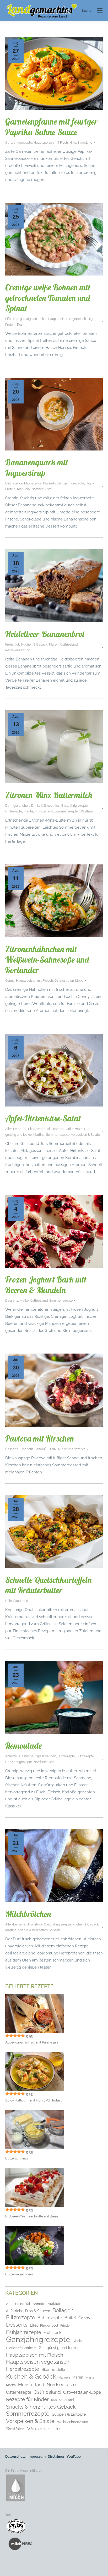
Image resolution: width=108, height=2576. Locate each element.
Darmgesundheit (17, 806)
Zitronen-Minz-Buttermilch (49, 795)
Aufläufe (55, 2304)
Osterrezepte (19, 2392)
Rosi (20, 325)
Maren (54, 645)
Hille (73, 143)
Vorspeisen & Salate (85, 1135)
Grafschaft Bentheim (21, 2348)
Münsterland (44, 811)
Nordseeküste (42, 489)
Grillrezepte (14, 811)
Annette (11, 1756)
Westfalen (87, 811)
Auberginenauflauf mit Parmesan (32, 2042)
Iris (53, 2370)
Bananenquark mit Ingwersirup (37, 467)
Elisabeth (26, 1449)
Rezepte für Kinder (27, 2399)
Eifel (8, 319)
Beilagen (63, 2311)
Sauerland (85, 143)
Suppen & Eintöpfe (69, 2414)
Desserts (49, 483)
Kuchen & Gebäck (34, 645)
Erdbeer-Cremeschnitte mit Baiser (33, 2216)
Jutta (61, 2369)
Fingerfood (49, 2325)
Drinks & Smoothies (45, 806)
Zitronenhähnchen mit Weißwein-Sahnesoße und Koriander (47, 959)
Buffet (70, 2318)
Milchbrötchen (28, 1914)
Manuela (23, 489)
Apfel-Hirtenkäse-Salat (43, 1118)
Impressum (37, 2457)
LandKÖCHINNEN (48, 1449)
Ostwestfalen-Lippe (69, 981)
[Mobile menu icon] (100, 10)
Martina (39, 1135)
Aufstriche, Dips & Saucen (37, 1756)
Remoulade (24, 1746)
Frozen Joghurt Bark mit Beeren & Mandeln (46, 1285)
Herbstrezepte (23, 2369)
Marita (28, 811)
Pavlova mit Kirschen (40, 1438)
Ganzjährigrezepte (19, 143)
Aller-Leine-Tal (16, 1129)
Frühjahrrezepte (24, 2332)
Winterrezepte (44, 2429)
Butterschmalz (17, 2158)
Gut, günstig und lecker (30, 319)
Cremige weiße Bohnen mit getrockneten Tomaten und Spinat (48, 298)
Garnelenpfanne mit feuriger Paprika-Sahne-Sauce (51, 127)
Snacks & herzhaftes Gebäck (39, 1930)
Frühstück (12, 645)
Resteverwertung (18, 650)
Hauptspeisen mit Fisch (51, 143)
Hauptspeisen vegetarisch (67, 319)
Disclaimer (56, 2457)
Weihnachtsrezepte (72, 2422)
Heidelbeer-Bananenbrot (45, 634)
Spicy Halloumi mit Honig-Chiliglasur (35, 2100)
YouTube (74, 2457)
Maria (90, 2377)
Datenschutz (15, 2457)
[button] (9, 2567)
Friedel (65, 2326)
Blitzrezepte (14, 483)
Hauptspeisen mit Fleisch (34, 981)
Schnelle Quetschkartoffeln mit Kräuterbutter (48, 1585)
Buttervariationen (19, 2274)
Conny (10, 981)
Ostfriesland (69, 645)
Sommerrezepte (66, 811)
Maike (24, 1301)
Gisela (77, 2341)
